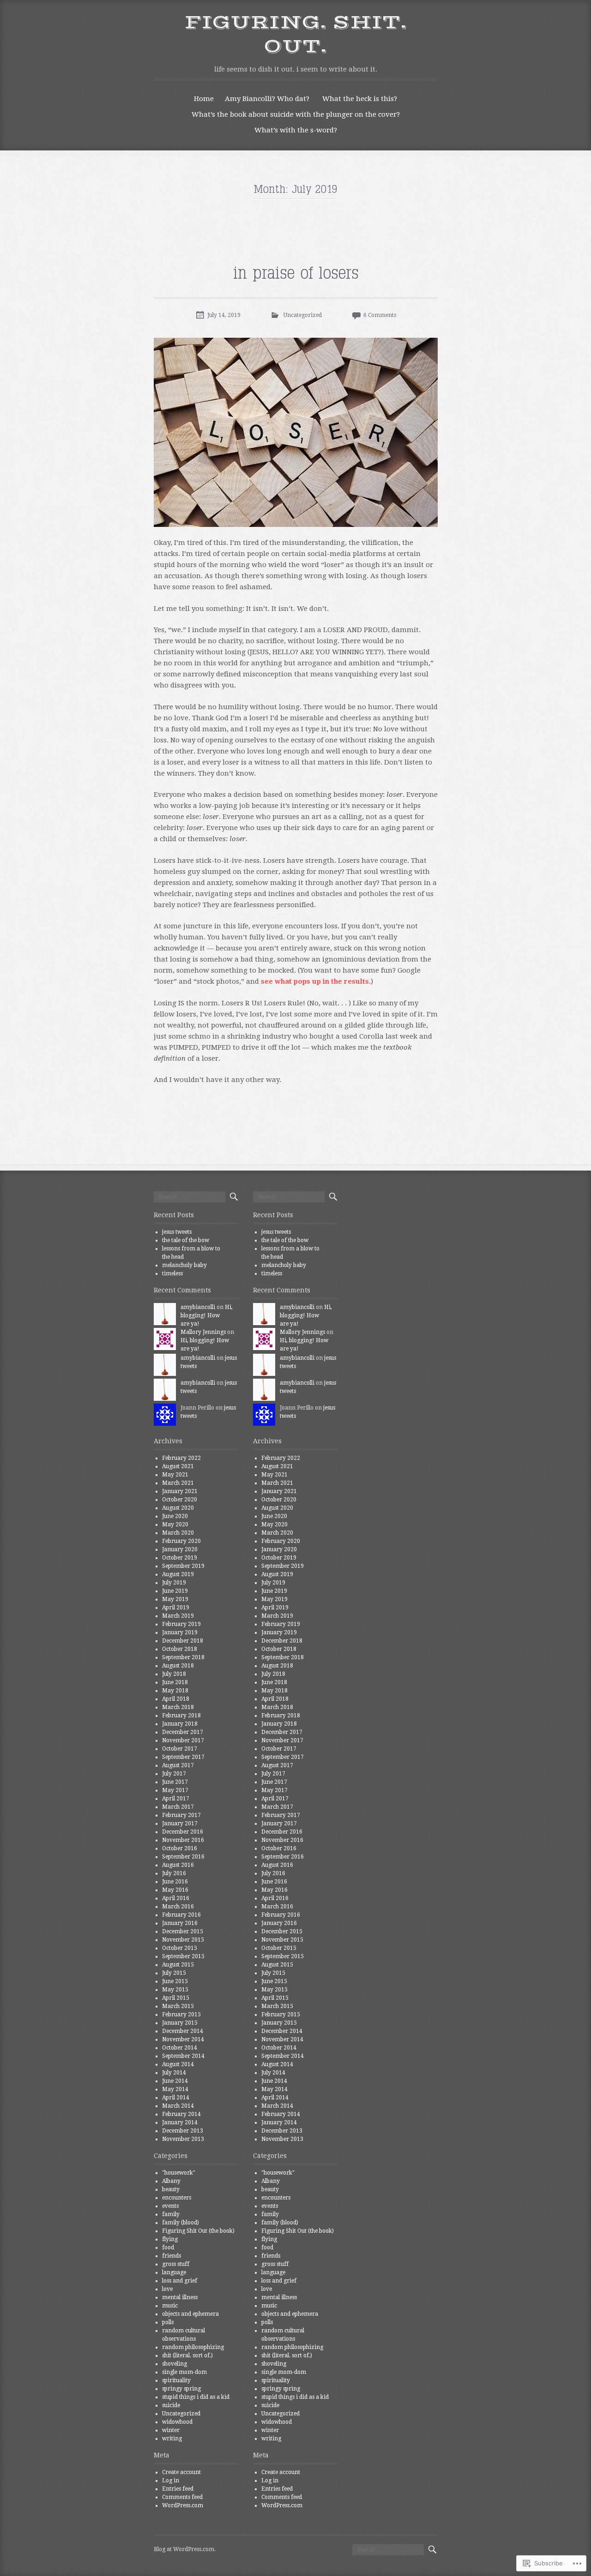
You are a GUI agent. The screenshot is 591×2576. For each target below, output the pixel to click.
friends (172, 2256)
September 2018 (183, 1657)
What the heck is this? (360, 99)
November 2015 (183, 1940)
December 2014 (183, 2031)
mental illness (180, 2297)
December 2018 (183, 1641)
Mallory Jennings (203, 1332)
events (170, 2206)
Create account (181, 2472)
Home (204, 99)
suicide (171, 2405)
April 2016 (176, 1898)
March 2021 (178, 1483)
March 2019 (178, 1616)
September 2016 (183, 1857)
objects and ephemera (190, 2314)
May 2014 (175, 2089)
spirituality (176, 2380)
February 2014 (181, 2114)
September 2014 (183, 2056)
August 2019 (178, 1574)
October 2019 (180, 1558)
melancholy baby (184, 1265)
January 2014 (180, 2122)
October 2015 (180, 1948)
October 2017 (180, 1749)
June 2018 (175, 1682)
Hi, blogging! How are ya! (207, 1315)
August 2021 (178, 1466)
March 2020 (178, 1533)
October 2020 (180, 1500)
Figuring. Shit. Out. (295, 35)
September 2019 (183, 1566)
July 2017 (174, 1774)
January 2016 (180, 1923)
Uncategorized (303, 315)
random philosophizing (193, 2347)
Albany (171, 2181)
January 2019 (180, 1632)
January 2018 (180, 1724)
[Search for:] (190, 1197)
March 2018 (178, 1707)
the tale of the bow (186, 1240)
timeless (172, 1273)
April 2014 (176, 2098)
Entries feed (178, 2489)
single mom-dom (184, 2372)
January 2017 (180, 1823)
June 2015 (175, 1981)
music (170, 2306)
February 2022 (181, 1458)
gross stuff (176, 2264)
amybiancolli (198, 1307)
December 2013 (183, 2131)
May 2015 (175, 1990)
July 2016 (174, 1873)
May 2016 (175, 1890)
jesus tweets (177, 1232)
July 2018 (174, 1674)
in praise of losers (296, 274)
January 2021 (180, 1491)
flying (170, 2239)
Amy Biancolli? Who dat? (267, 99)
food (168, 2247)
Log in (171, 2480)
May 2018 (175, 1691)
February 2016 (181, 1915)
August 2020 (178, 1508)
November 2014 (183, 2039)
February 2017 (181, 1815)
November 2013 (183, 2139)
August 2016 (178, 1865)
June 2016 (175, 1882)
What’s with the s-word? (296, 130)
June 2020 (175, 1516)
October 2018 (180, 1649)
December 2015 (183, 1931)
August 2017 (178, 1765)
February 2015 (181, 2014)
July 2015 (174, 1973)
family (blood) (181, 2223)
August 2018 (178, 1666)
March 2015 (178, 2006)
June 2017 (175, 1782)
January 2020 (180, 1549)
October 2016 (180, 1848)
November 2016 (183, 1840)
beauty (171, 2189)
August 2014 (178, 2064)
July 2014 (174, 2073)
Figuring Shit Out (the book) (198, 2231)
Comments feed (182, 2497)
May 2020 (175, 1524)
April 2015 (176, 1998)
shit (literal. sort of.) (187, 2355)
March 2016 (178, 1907)
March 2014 (178, 2106)
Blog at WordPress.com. (185, 2549)
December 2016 (183, 1832)
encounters (177, 2198)
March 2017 (178, 1807)
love (167, 2289)
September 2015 (183, 1956)
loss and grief (180, 2281)
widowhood (177, 2422)
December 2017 (183, 1732)
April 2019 (176, 1608)
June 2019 (175, 1591)
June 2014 (175, 2081)
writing (172, 2439)
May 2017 (175, 1790)
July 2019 (174, 1583)
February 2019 (181, 1624)
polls (168, 2322)
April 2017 (176, 1799)
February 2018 (181, 1715)
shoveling (175, 2364)
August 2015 (178, 1965)
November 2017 (183, 1740)
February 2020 (181, 1541)
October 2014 (180, 2048)
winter (171, 2430)
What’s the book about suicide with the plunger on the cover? (296, 114)
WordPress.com (183, 2505)
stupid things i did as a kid (196, 2397)
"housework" (179, 2173)
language (174, 2272)
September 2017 (183, 1757)
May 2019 (175, 1599)
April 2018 (176, 1699)
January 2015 (180, 2023)
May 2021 (175, 1475)
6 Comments (380, 315)
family (171, 2214)
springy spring (181, 2389)
